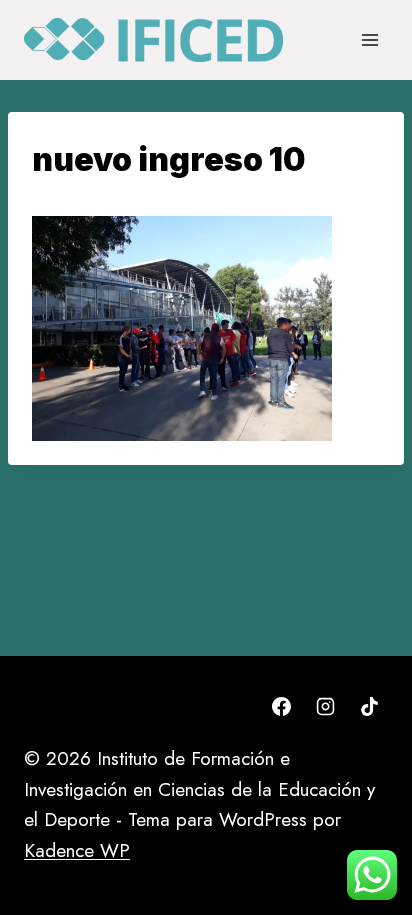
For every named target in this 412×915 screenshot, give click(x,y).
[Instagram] (325, 706)
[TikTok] (369, 706)
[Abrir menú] (369, 39)
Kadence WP (77, 850)
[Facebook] (282, 706)
